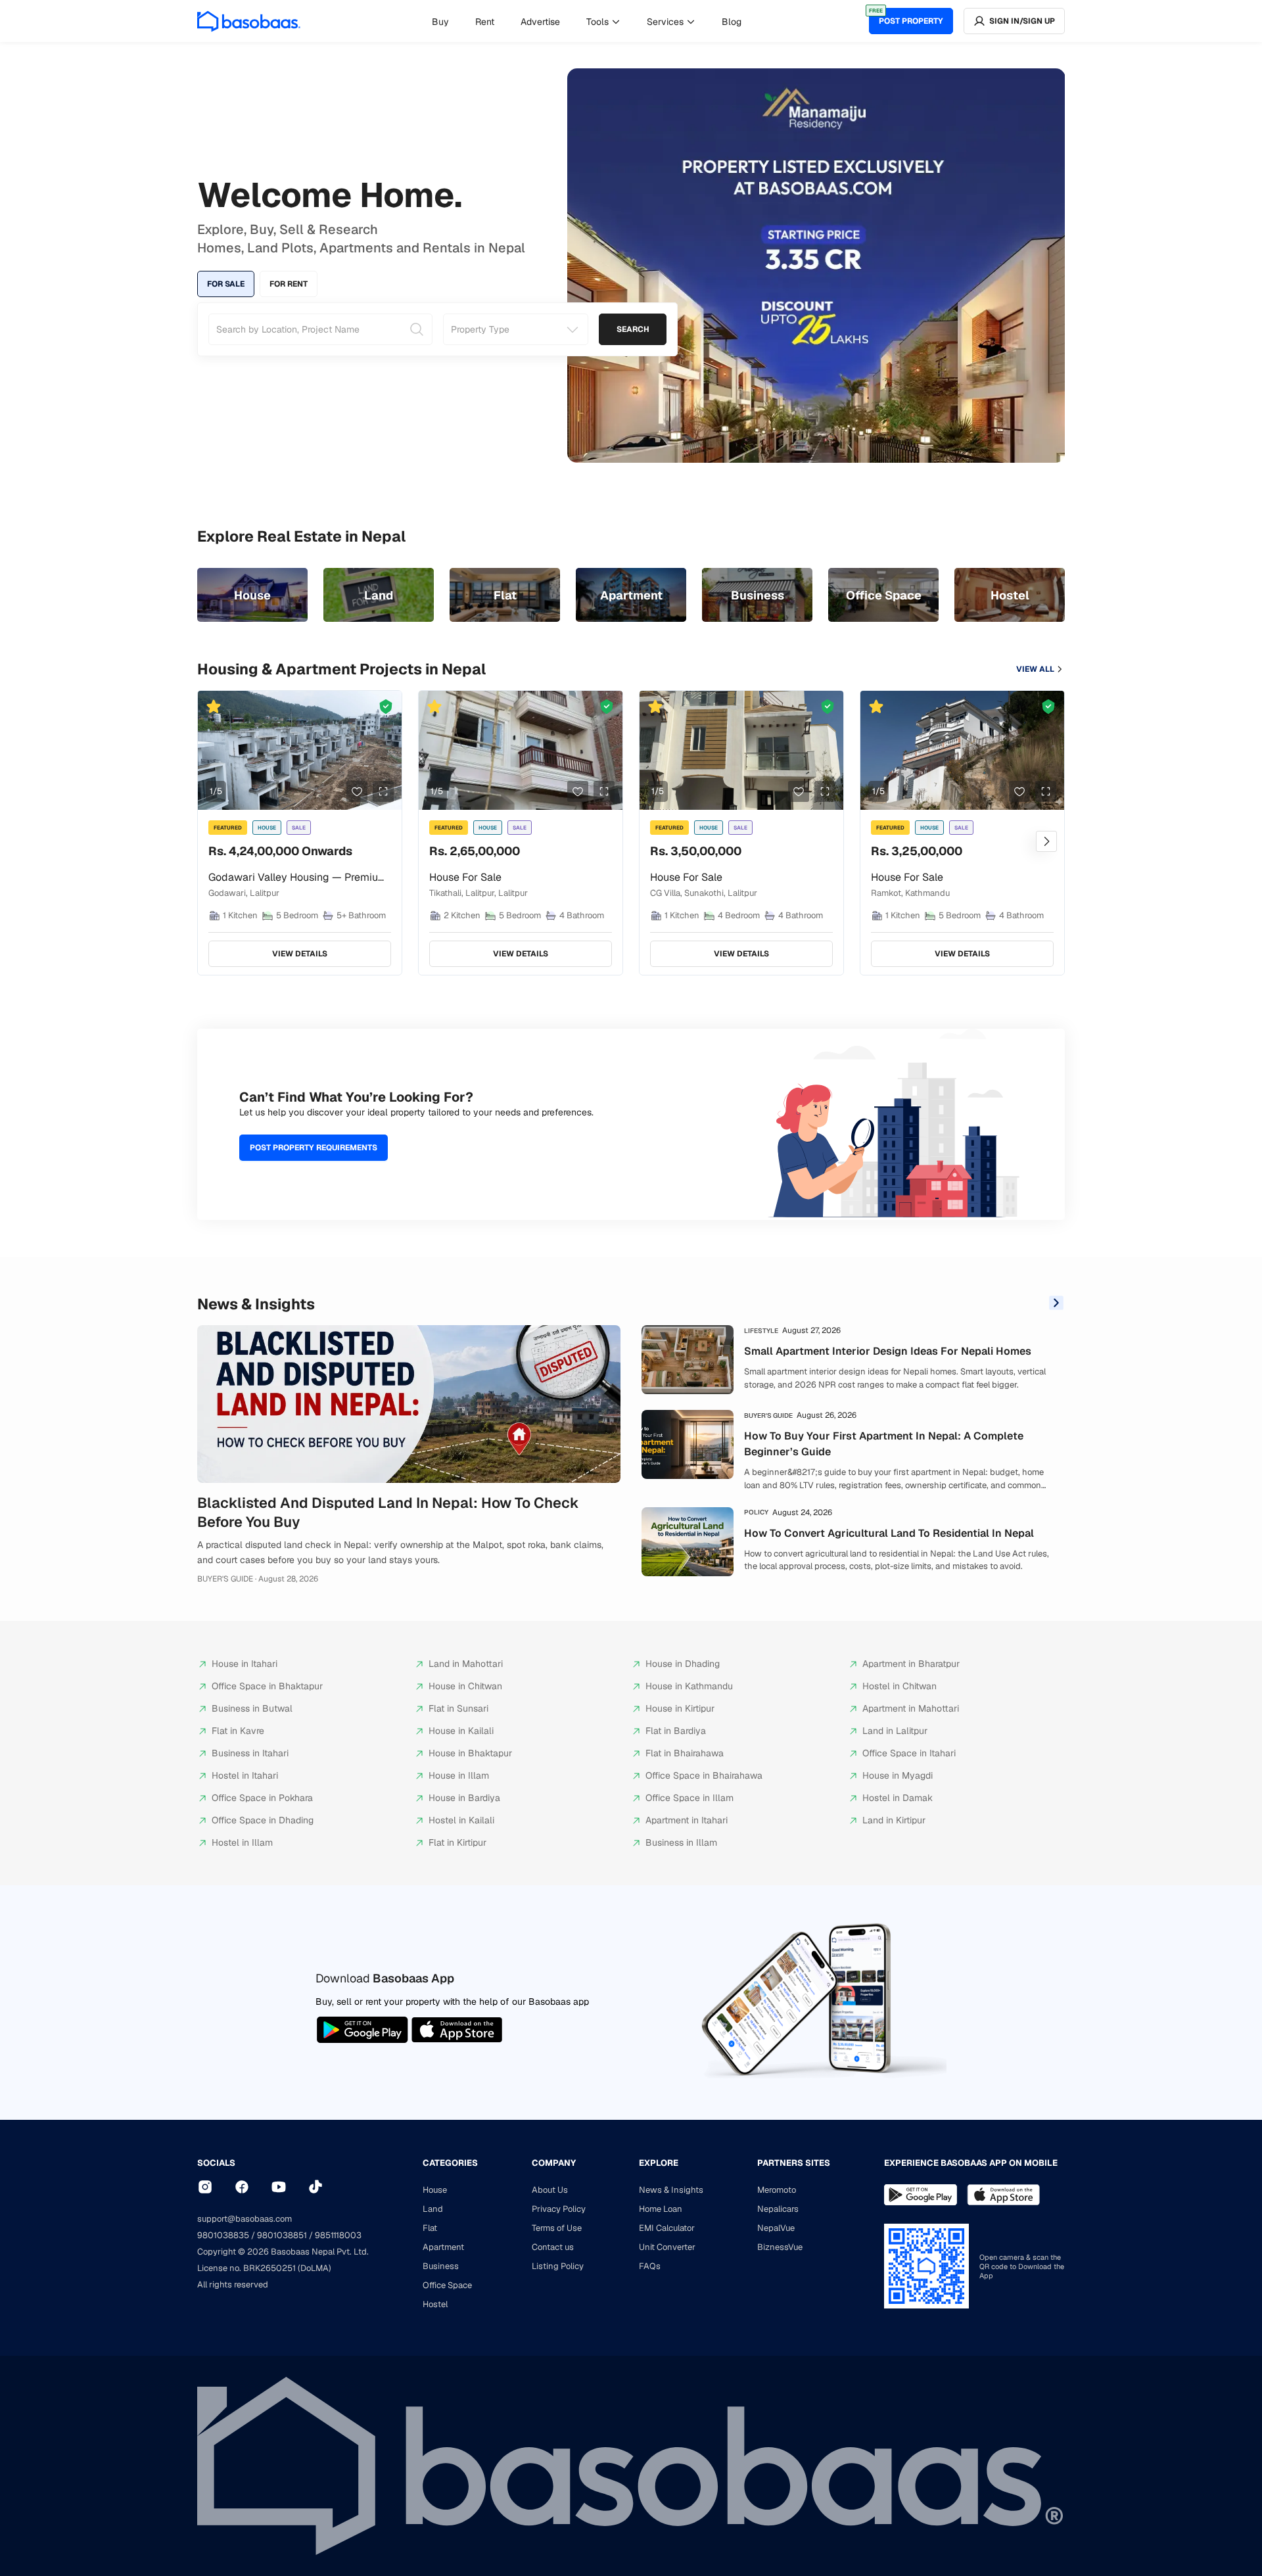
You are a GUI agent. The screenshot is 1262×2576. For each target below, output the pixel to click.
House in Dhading (683, 1664)
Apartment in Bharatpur (911, 1664)
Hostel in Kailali (461, 1820)
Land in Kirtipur (894, 1820)
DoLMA (315, 2268)
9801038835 (223, 2235)
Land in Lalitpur (895, 1731)
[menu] (587, 21)
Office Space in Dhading (263, 1820)
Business (441, 2266)
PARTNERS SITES (794, 2163)
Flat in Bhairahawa (685, 1753)
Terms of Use (557, 2228)
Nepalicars (778, 2209)
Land (433, 2209)
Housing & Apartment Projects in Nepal (341, 669)
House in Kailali (461, 1731)
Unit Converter (667, 2247)
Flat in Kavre (238, 1731)
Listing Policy (558, 2266)
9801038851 (282, 2235)
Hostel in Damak (898, 1798)
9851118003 (338, 2235)
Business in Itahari (250, 1753)
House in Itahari (245, 1664)
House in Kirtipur (680, 1708)
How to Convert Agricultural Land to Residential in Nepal (889, 1533)
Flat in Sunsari (458, 1708)
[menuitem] (440, 22)
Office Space (447, 2285)
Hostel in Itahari (245, 1775)
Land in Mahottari (466, 1664)
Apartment (443, 2247)
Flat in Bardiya (676, 1731)
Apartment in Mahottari (911, 1708)
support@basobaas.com (245, 2219)
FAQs (650, 2266)
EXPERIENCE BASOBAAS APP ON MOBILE (971, 2163)
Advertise (540, 22)
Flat (430, 2228)
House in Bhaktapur (470, 1753)
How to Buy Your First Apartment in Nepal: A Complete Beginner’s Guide (884, 1444)
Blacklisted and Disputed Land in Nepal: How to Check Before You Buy (388, 1512)
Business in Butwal (252, 1708)
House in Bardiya (464, 1798)
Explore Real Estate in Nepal (301, 536)
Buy (440, 22)
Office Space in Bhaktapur (267, 1686)
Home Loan (661, 2209)
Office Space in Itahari (909, 1753)
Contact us (553, 2247)
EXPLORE (659, 2163)
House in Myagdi (898, 1775)
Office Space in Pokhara (262, 1798)
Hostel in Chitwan (900, 1686)
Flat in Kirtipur (457, 1842)
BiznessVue (780, 2247)
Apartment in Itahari (687, 1820)
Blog (732, 22)
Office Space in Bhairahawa (704, 1775)
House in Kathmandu (689, 1686)
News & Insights (256, 1304)
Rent (485, 22)
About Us (550, 2190)
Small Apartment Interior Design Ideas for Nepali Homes (888, 1351)
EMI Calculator (667, 2228)
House (435, 2190)
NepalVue (776, 2228)
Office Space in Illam (689, 1798)
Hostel (435, 2304)
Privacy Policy (559, 2209)
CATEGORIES (450, 2163)
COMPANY (554, 2163)
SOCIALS (216, 2163)
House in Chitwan (465, 1686)
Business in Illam (681, 1842)
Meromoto (777, 2190)
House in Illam (459, 1775)
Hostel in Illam (242, 1842)
